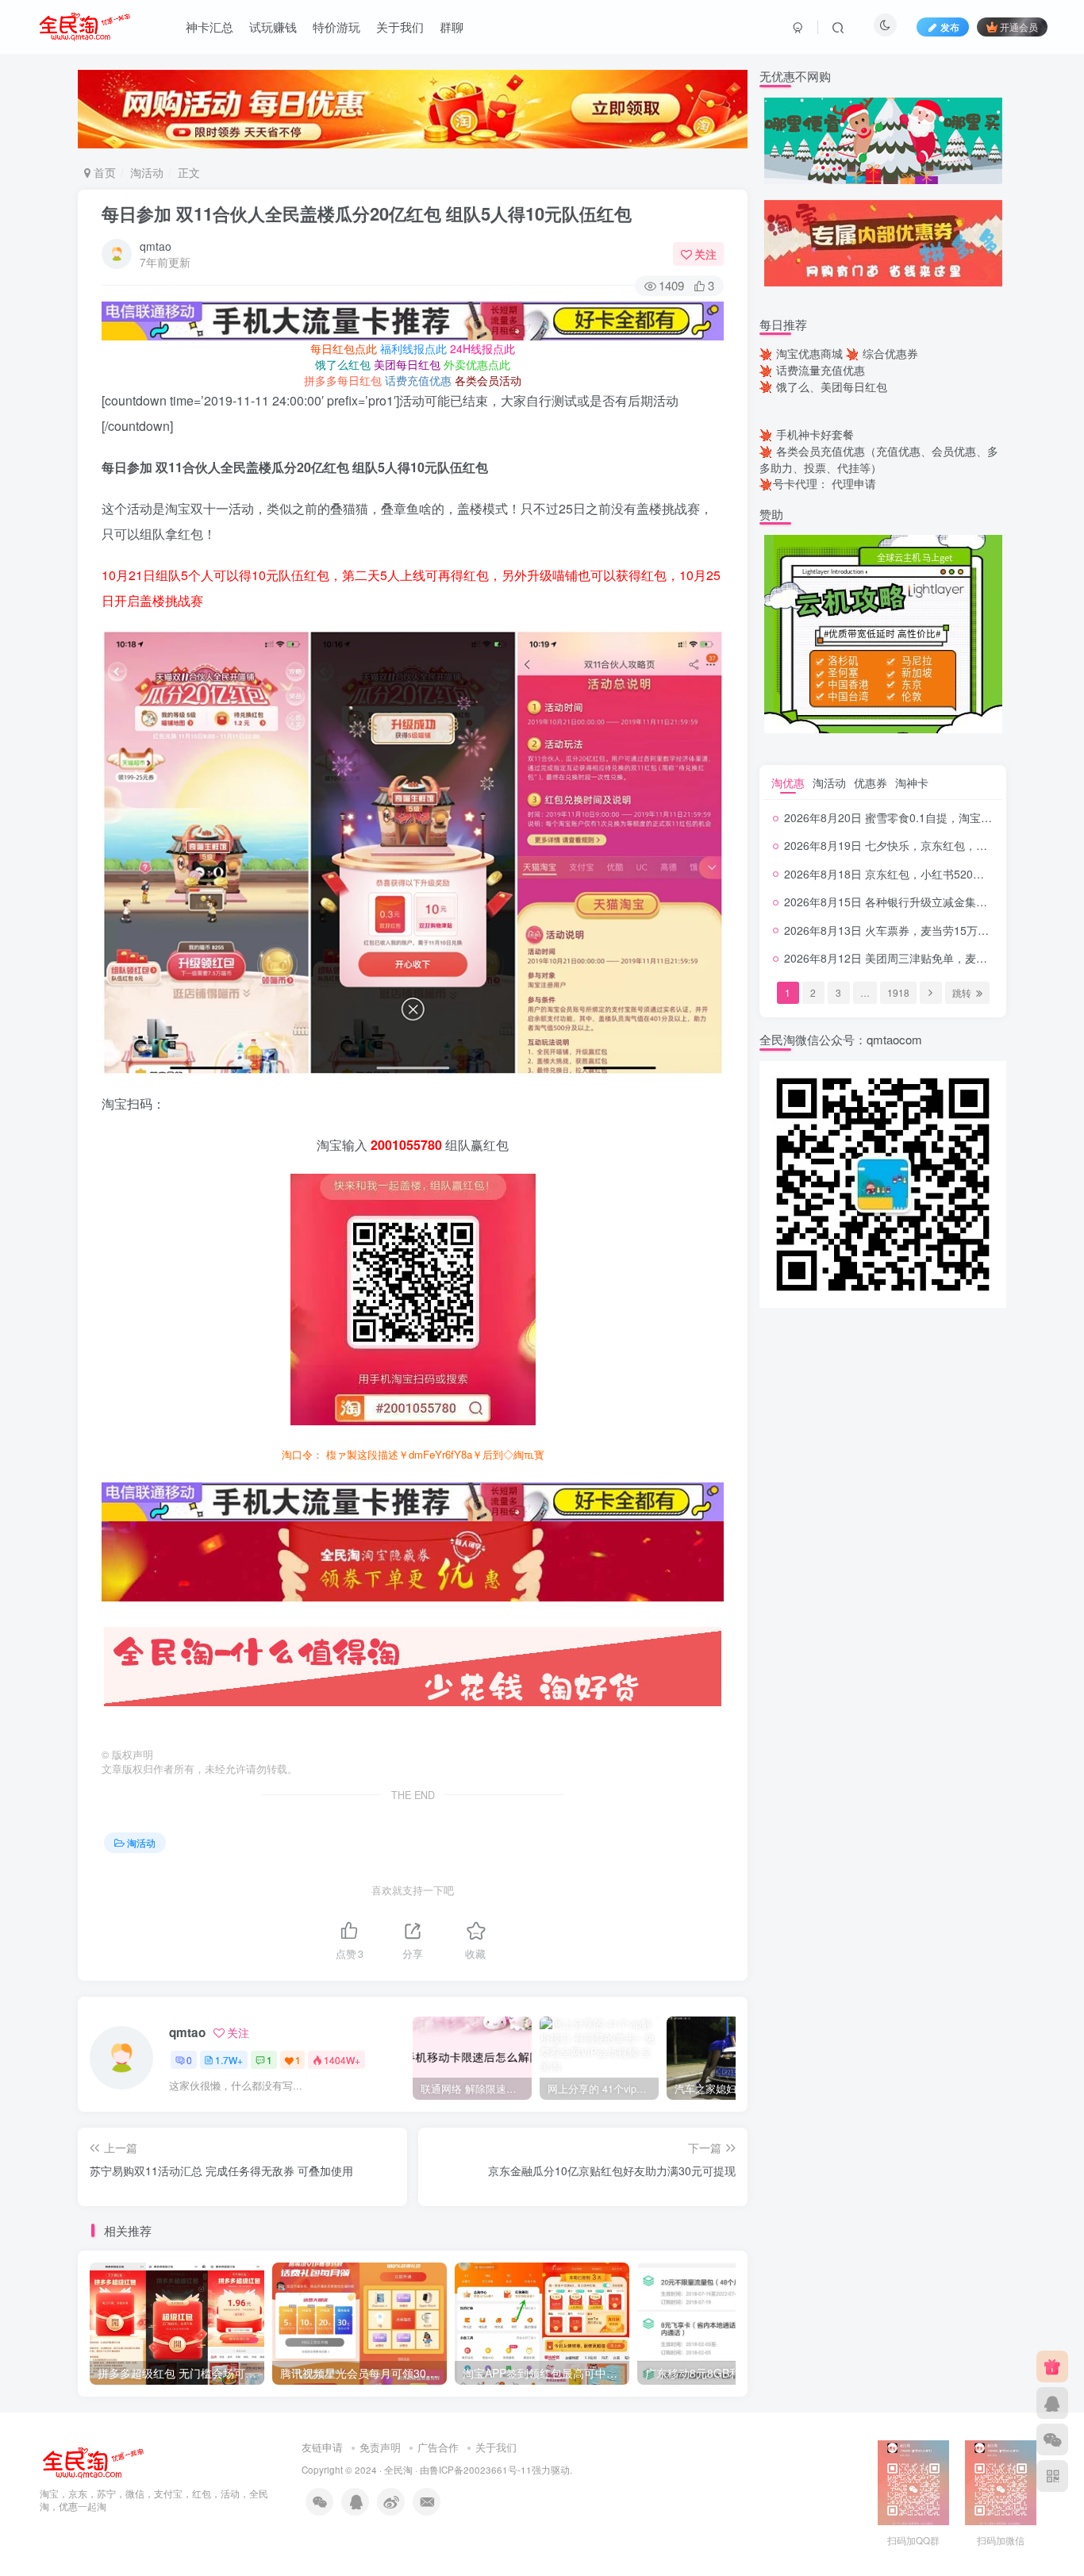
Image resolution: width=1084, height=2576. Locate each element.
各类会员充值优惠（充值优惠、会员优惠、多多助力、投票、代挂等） (879, 459)
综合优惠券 (890, 353)
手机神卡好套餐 (815, 434)
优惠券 (871, 782)
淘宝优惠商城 (809, 353)
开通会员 (1019, 27)
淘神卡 (912, 782)
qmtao (156, 246)
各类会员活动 (488, 380)
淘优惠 (788, 782)
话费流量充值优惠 (821, 370)
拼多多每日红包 (343, 380)
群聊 (452, 27)
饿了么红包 (343, 364)
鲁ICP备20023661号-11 (480, 2470)
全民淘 (398, 2470)
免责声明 (380, 2447)
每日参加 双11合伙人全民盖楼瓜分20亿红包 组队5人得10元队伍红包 (367, 213)
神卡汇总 (209, 27)
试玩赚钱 (273, 27)
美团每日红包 (407, 364)
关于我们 (400, 27)
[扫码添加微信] (1052, 2440)
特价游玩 (336, 27)
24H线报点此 (482, 348)
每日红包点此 (344, 348)
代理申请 (854, 483)
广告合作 (438, 2447)
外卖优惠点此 (477, 364)
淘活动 (147, 172)
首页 (103, 172)
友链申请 (322, 2447)
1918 (898, 992)
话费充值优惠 (418, 380)
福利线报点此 (413, 348)
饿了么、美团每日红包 (832, 386)
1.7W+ (229, 2060)
